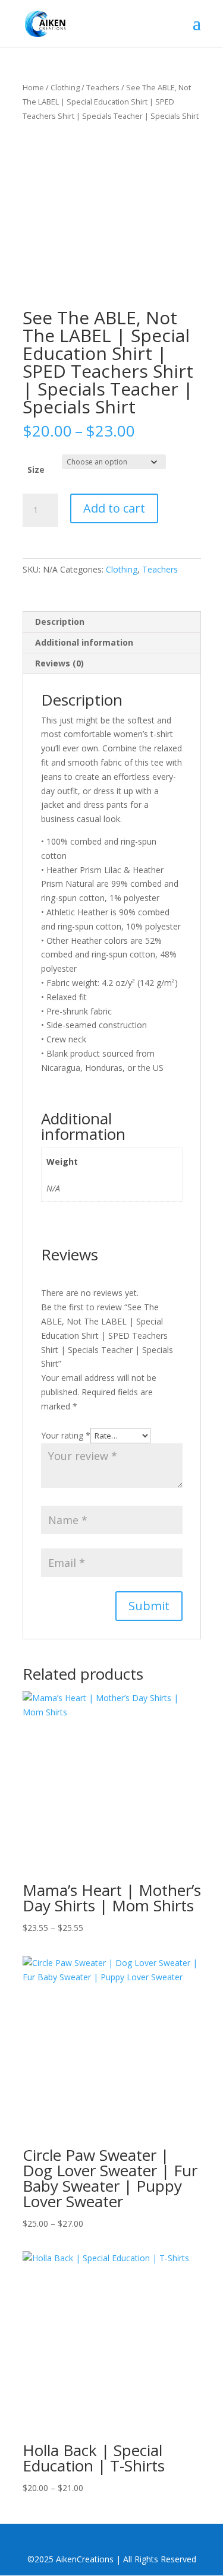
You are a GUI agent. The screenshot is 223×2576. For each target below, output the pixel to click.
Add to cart (114, 508)
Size (36, 470)
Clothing (65, 87)
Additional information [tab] (84, 642)
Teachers (103, 87)
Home (33, 87)
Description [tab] (60, 622)
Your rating (66, 1435)
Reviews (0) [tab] (59, 663)
